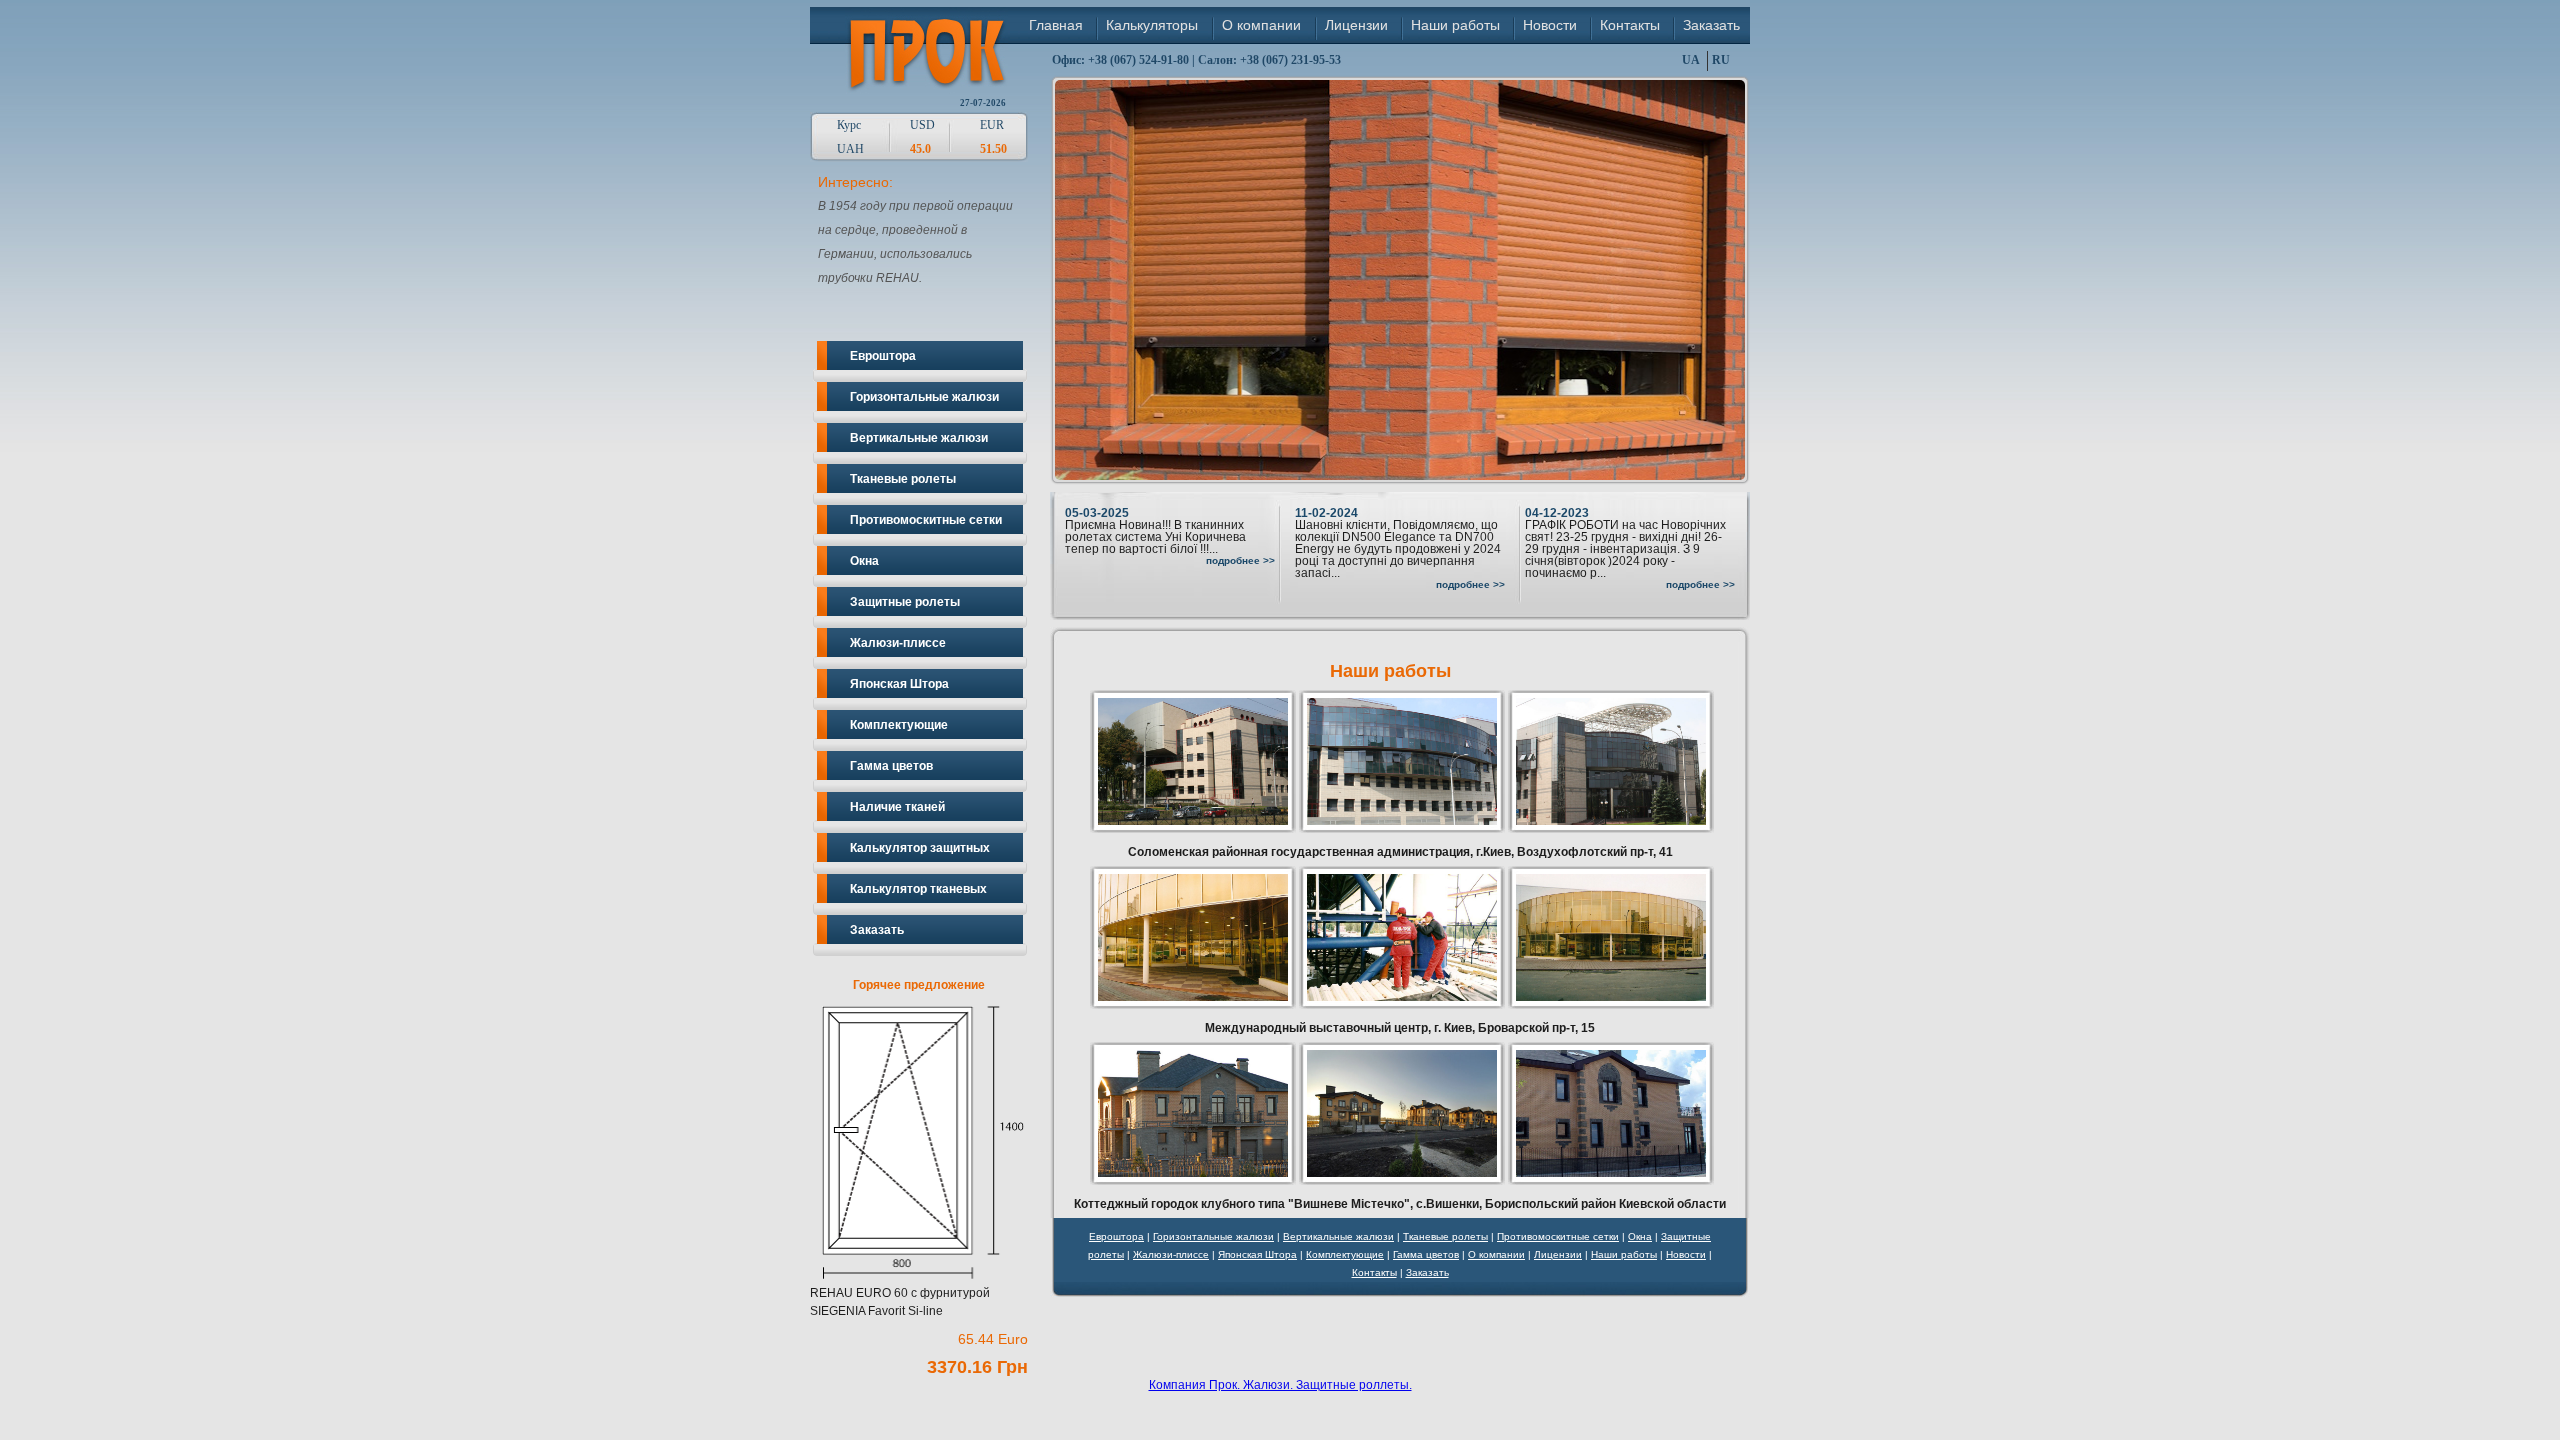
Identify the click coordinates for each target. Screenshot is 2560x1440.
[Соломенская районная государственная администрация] (1193, 829)
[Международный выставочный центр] (1193, 1005)
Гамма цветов (891, 766)
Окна (864, 561)
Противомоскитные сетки (926, 520)
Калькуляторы (1152, 25)
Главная (1056, 25)
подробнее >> (1240, 560)
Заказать (1711, 25)
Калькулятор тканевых (918, 889)
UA (1691, 60)
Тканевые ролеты (903, 479)
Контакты (1630, 25)
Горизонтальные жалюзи (924, 397)
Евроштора (883, 356)
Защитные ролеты (905, 602)
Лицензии (1356, 25)
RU (1721, 60)
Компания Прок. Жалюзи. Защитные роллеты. (1280, 1385)
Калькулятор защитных (920, 848)
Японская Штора (899, 684)
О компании (1261, 25)
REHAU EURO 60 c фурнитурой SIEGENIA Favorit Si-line (919, 1177)
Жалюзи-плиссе (898, 643)
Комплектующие (899, 725)
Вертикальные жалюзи (919, 438)
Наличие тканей (897, 807)
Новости (1550, 25)
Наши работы (1455, 25)
